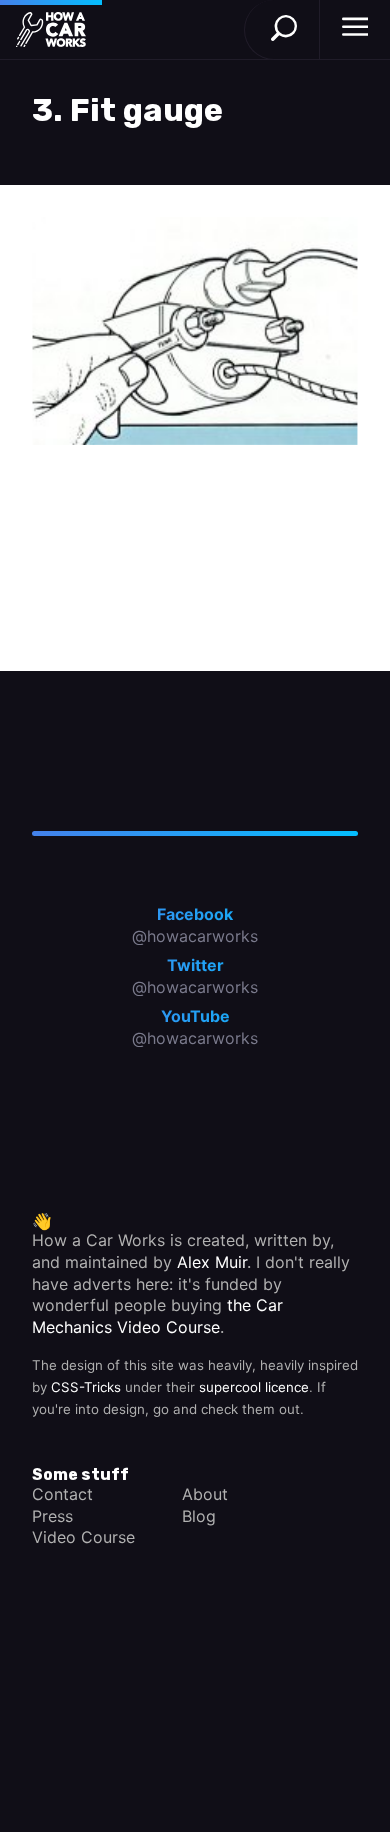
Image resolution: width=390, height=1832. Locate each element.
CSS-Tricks (86, 1387)
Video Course (83, 1537)
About (205, 1494)
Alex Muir (212, 1262)
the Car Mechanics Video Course (157, 1316)
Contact (62, 1494)
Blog (199, 1516)
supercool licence (254, 1387)
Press (52, 1516)
